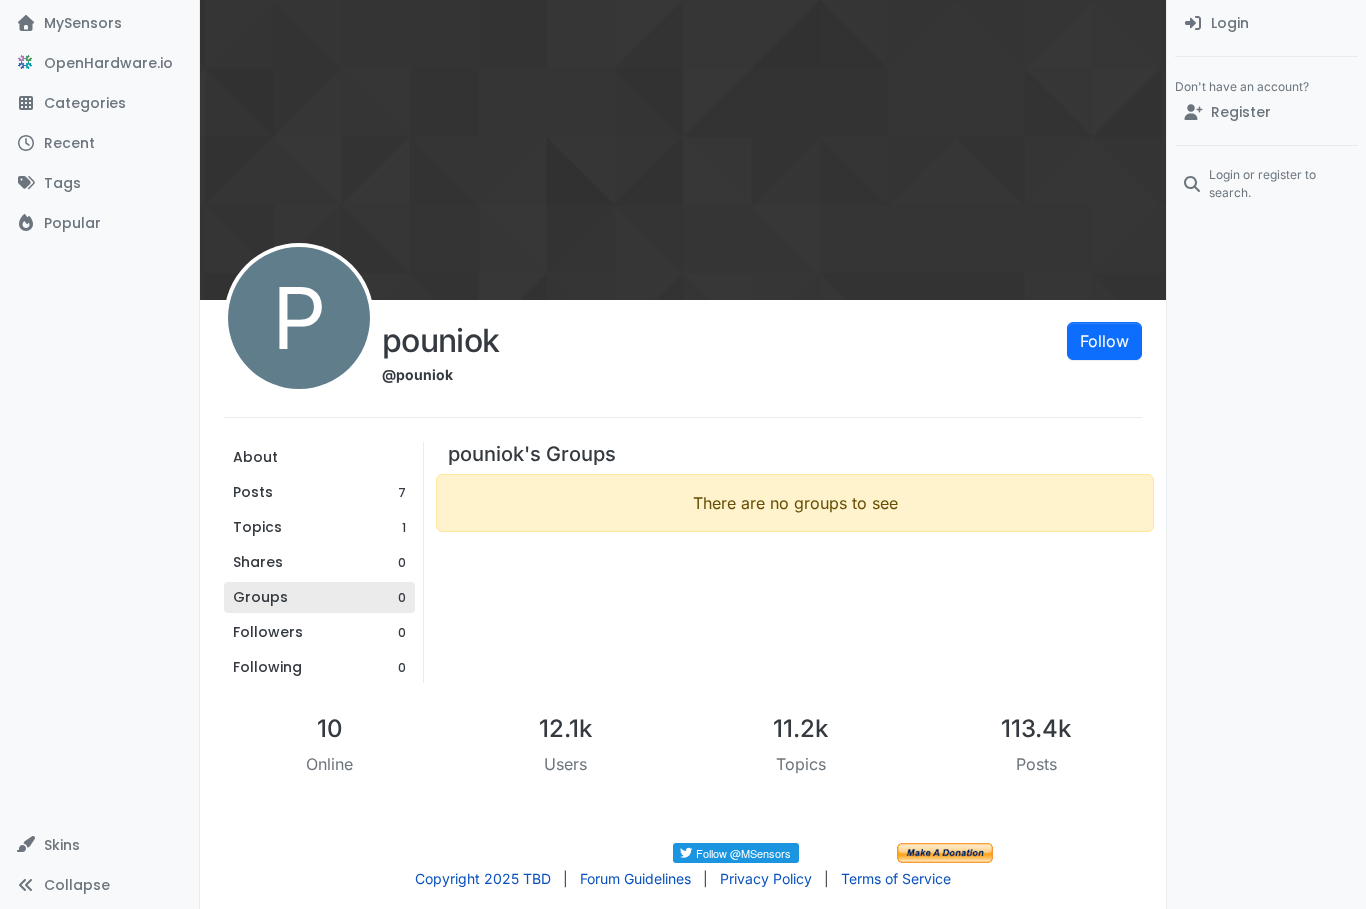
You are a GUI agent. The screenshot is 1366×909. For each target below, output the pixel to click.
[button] (99, 845)
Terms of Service (896, 878)
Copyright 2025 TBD (483, 878)
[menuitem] (1266, 24)
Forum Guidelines (635, 878)
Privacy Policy (766, 878)
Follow (1104, 341)
